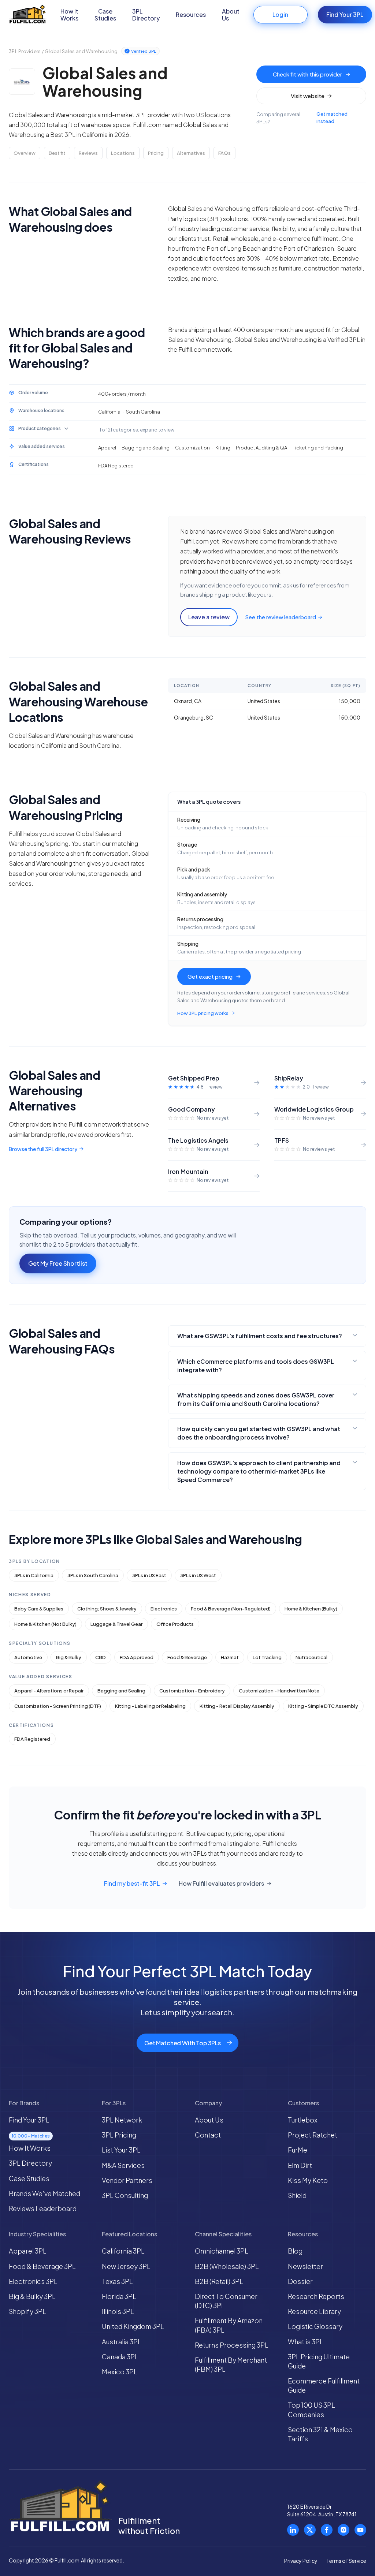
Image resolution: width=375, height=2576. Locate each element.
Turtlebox (303, 2120)
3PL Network (122, 2120)
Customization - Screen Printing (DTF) (58, 1706)
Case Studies (105, 15)
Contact (208, 2135)
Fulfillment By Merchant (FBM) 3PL (231, 2364)
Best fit (57, 153)
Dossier (300, 2281)
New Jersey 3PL (126, 2266)
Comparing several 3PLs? (302, 118)
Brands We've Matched (44, 2193)
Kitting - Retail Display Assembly (237, 1706)
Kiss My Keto (308, 2180)
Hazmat (230, 1657)
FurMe (298, 2150)
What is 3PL (306, 2342)
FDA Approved (137, 1657)
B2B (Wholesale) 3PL (227, 2266)
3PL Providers (25, 51)
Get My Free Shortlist (58, 1263)
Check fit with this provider (307, 74)
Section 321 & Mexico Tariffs (320, 2434)
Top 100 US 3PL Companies (311, 2409)
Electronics (164, 1609)
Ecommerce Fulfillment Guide (324, 2385)
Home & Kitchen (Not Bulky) (45, 1624)
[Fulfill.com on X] (310, 2530)
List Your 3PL (121, 2150)
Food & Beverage (187, 1657)
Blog (295, 2251)
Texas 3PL (117, 2281)
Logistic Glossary (315, 2326)
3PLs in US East (149, 1575)
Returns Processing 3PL (232, 2345)
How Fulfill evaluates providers (221, 1884)
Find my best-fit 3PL (132, 1884)
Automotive (28, 1657)
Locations (123, 153)
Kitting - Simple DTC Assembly (323, 1706)
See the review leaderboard (281, 617)
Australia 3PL (122, 2342)
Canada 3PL (120, 2357)
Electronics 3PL (33, 2281)
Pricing (156, 153)
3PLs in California (34, 1575)
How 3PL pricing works (203, 1013)
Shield (297, 2195)
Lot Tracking (267, 1657)
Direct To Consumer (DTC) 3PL (226, 2301)
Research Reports (316, 2296)
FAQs (224, 153)
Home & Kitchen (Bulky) (311, 1609)
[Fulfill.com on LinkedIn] (293, 2530)
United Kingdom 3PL (133, 2326)
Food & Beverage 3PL (42, 2266)
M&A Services (123, 2165)
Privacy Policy (301, 2561)
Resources (191, 14)
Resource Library (314, 2311)
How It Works (69, 15)
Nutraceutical (311, 1657)
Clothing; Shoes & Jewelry (107, 1609)
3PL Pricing (119, 2135)
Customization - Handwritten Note (279, 1691)
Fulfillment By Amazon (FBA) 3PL (229, 2325)
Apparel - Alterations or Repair (49, 1691)
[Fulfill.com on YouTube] (360, 2530)
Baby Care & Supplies (39, 1609)
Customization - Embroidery (192, 1691)
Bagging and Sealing (121, 1691)
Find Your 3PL (345, 14)
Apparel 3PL (28, 2251)
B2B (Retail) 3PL (219, 2281)
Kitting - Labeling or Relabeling (150, 1706)
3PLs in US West (198, 1575)
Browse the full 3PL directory (43, 1149)
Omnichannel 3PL (222, 2251)
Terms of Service (346, 2561)
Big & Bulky (69, 1657)
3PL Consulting (125, 2195)
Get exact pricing (210, 976)
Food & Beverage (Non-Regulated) (231, 1609)
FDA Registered (32, 1739)
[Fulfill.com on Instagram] (344, 2530)
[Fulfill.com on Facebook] (327, 2530)
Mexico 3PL (120, 2372)
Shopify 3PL (27, 2311)
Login (280, 14)
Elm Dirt (300, 2165)
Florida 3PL (119, 2296)
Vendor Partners (127, 2180)
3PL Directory (146, 15)
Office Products (175, 1624)
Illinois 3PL (118, 2311)
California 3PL (123, 2251)
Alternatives (191, 153)
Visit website (308, 96)
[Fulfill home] (28, 15)
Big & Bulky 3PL (32, 2296)
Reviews (88, 153)
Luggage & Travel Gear (116, 1624)
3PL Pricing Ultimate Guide (319, 2361)
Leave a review (209, 617)
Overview (25, 153)
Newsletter (305, 2266)
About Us (231, 15)
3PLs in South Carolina (93, 1575)
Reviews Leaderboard (43, 2208)
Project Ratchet (313, 2135)
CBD (101, 1657)
